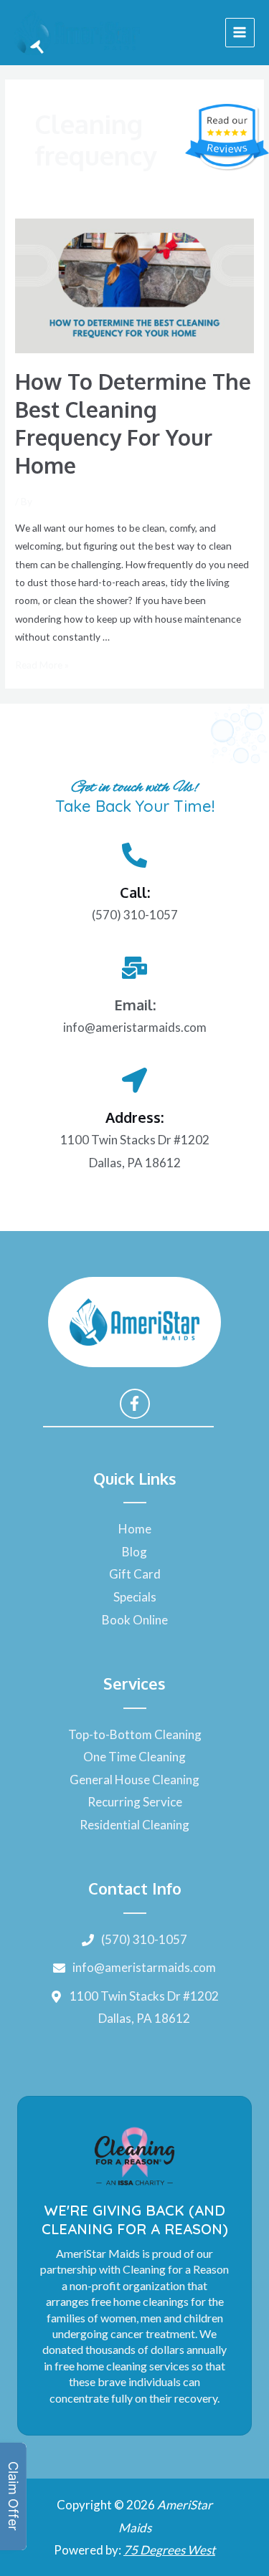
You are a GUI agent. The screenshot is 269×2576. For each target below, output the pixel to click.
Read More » (42, 665)
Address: (134, 1117)
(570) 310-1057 (135, 915)
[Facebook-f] (135, 1404)
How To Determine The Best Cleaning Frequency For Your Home (133, 423)
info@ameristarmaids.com (135, 1027)
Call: (135, 892)
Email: (135, 1005)
